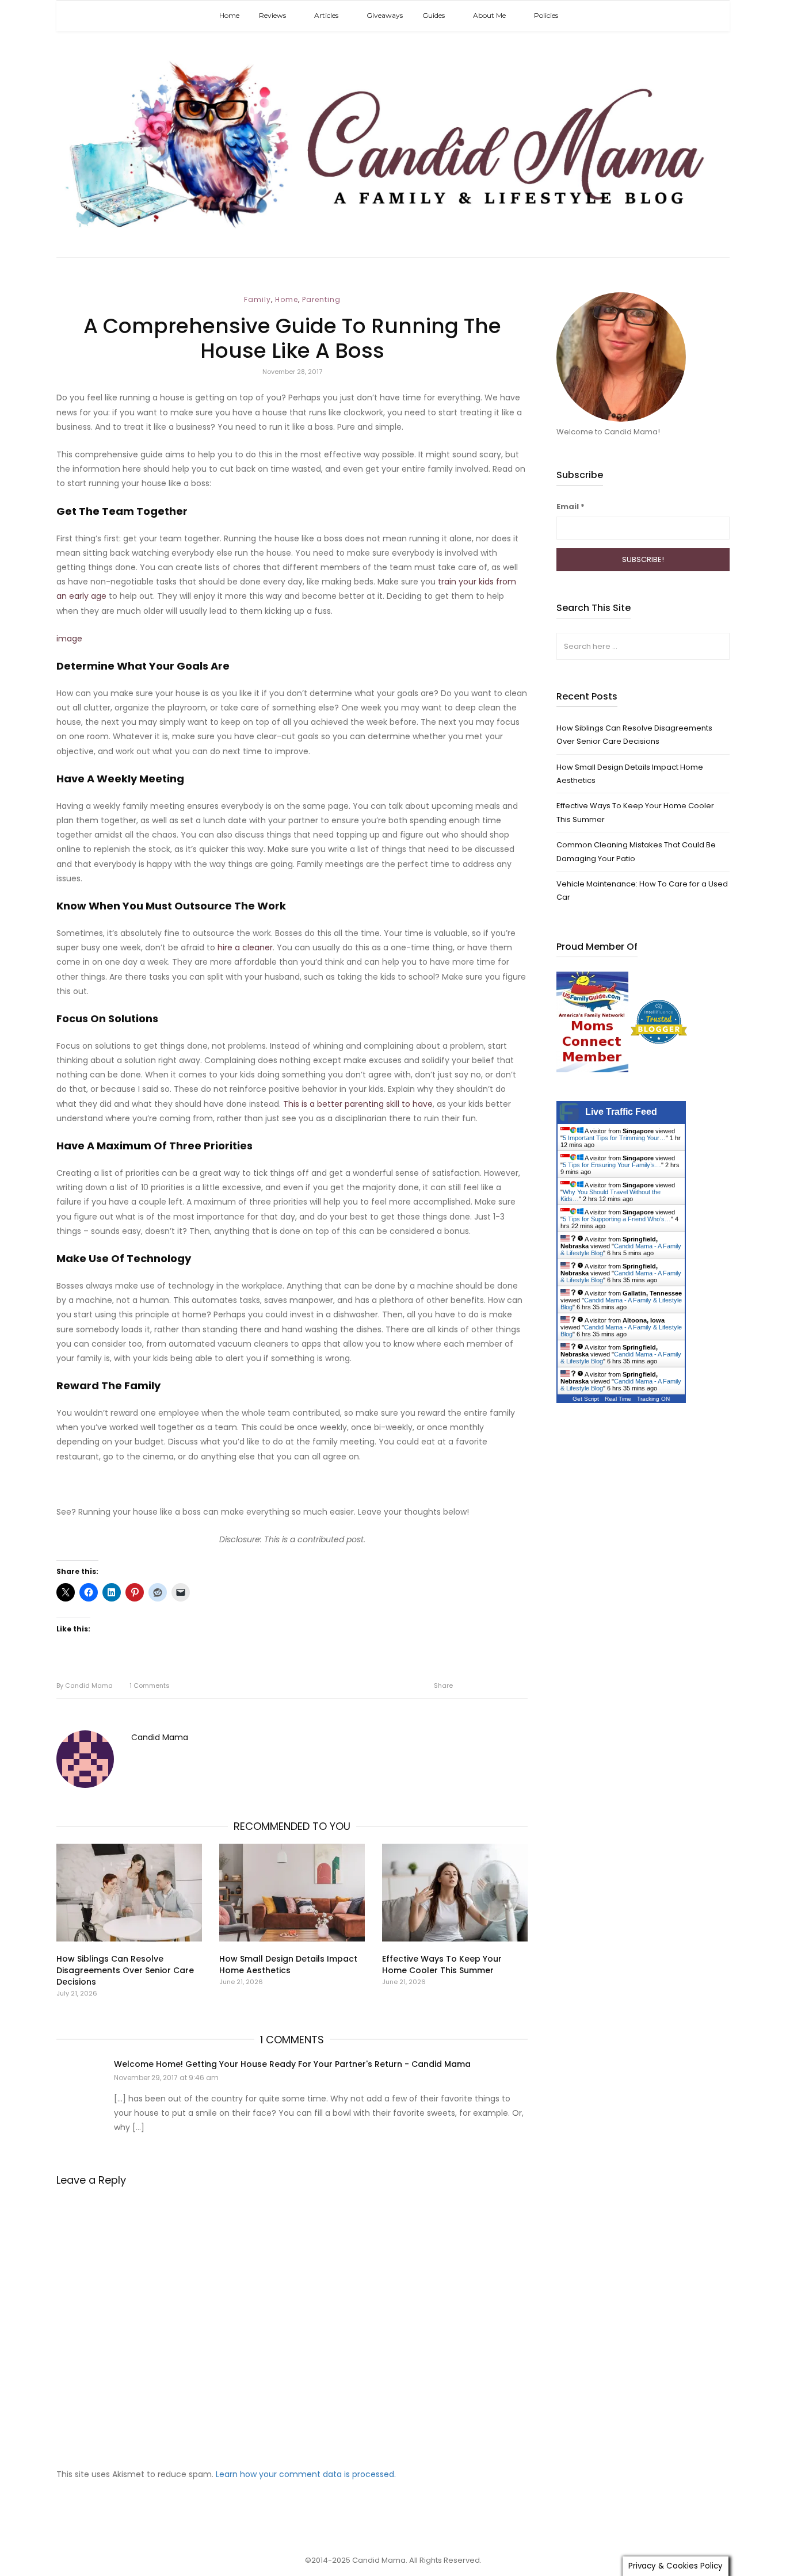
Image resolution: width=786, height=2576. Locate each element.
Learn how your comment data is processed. (306, 2474)
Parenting (321, 299)
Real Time (618, 1399)
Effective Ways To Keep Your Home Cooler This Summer (442, 1965)
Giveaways (385, 15)
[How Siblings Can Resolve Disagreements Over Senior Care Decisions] (129, 1893)
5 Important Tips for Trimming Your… (614, 1138)
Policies (546, 15)
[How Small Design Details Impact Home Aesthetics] (292, 1893)
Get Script (586, 1399)
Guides (434, 15)
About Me (489, 15)
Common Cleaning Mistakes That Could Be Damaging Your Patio (636, 851)
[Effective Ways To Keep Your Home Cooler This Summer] (455, 1893)
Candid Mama (85, 1686)
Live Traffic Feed (621, 1112)
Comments (150, 1686)
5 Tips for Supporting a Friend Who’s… (617, 1219)
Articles (326, 15)
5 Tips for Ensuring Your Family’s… (612, 1165)
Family (257, 299)
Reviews (272, 15)
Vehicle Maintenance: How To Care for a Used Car (642, 890)
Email (571, 507)
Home (229, 15)
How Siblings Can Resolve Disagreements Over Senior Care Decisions (125, 1970)
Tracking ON (653, 1399)
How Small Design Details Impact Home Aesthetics (288, 1965)
